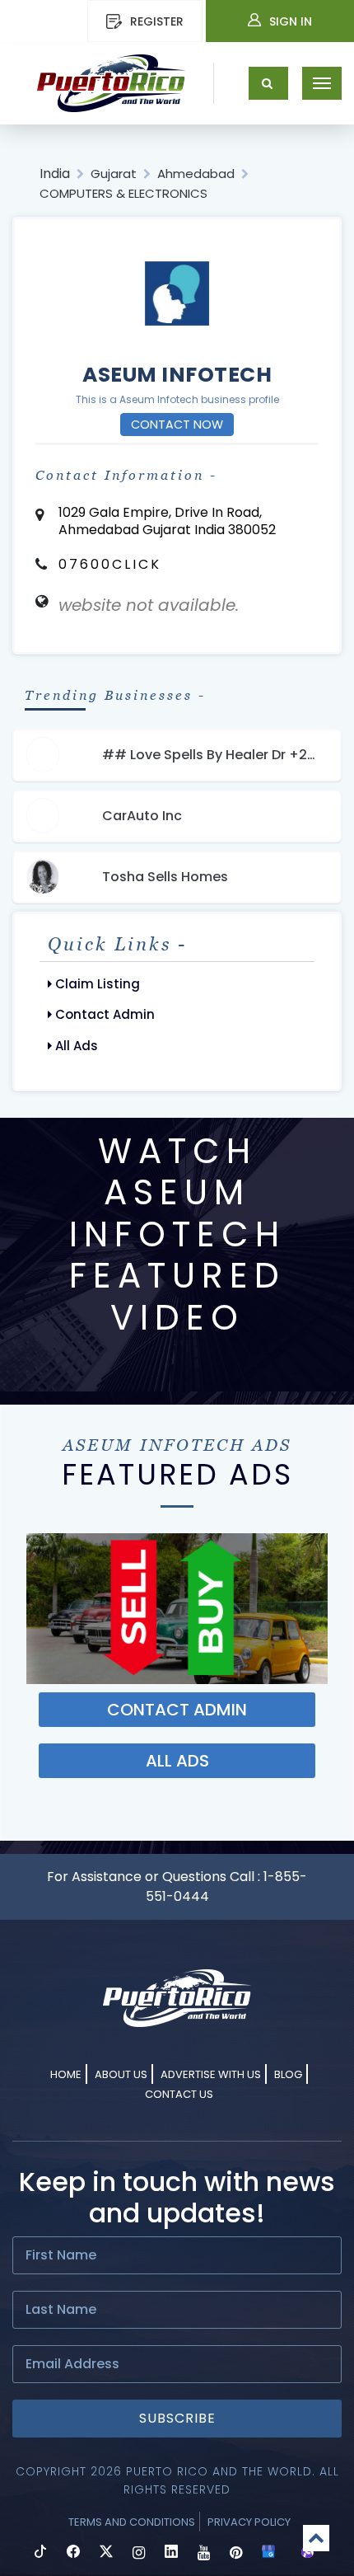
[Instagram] (139, 2553)
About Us (121, 2074)
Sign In (291, 21)
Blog (288, 2074)
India (55, 174)
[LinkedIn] (171, 2553)
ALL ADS (177, 1761)
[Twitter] (106, 2553)
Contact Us (179, 2094)
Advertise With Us (211, 2074)
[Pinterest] (236, 2553)
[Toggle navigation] (322, 83)
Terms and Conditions (132, 2522)
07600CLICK (110, 564)
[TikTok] (40, 2553)
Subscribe (177, 2418)
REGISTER (157, 21)
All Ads (75, 1046)
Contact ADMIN (177, 1710)
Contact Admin (103, 1014)
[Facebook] (73, 2553)
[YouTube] (204, 2553)
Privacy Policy (249, 2522)
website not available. (149, 605)
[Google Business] (268, 2553)
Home (66, 2074)
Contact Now (177, 425)
